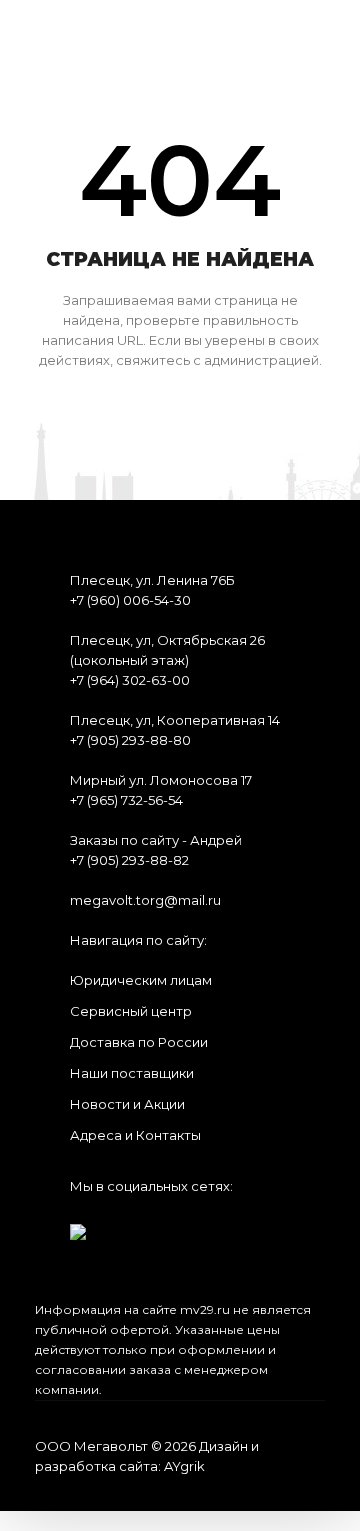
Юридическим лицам (141, 980)
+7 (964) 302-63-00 (130, 680)
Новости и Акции (127, 1104)
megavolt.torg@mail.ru (145, 900)
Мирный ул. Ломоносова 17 (161, 780)
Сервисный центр (131, 1011)
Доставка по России (139, 1042)
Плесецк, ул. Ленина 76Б (152, 580)
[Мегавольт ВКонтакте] (78, 1225)
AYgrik (184, 1466)
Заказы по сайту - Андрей (156, 840)
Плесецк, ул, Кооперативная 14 (175, 720)
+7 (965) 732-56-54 (126, 800)
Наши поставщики (132, 1073)
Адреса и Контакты (135, 1135)
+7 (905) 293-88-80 (130, 740)
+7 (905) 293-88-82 (129, 860)
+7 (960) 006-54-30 (130, 600)
